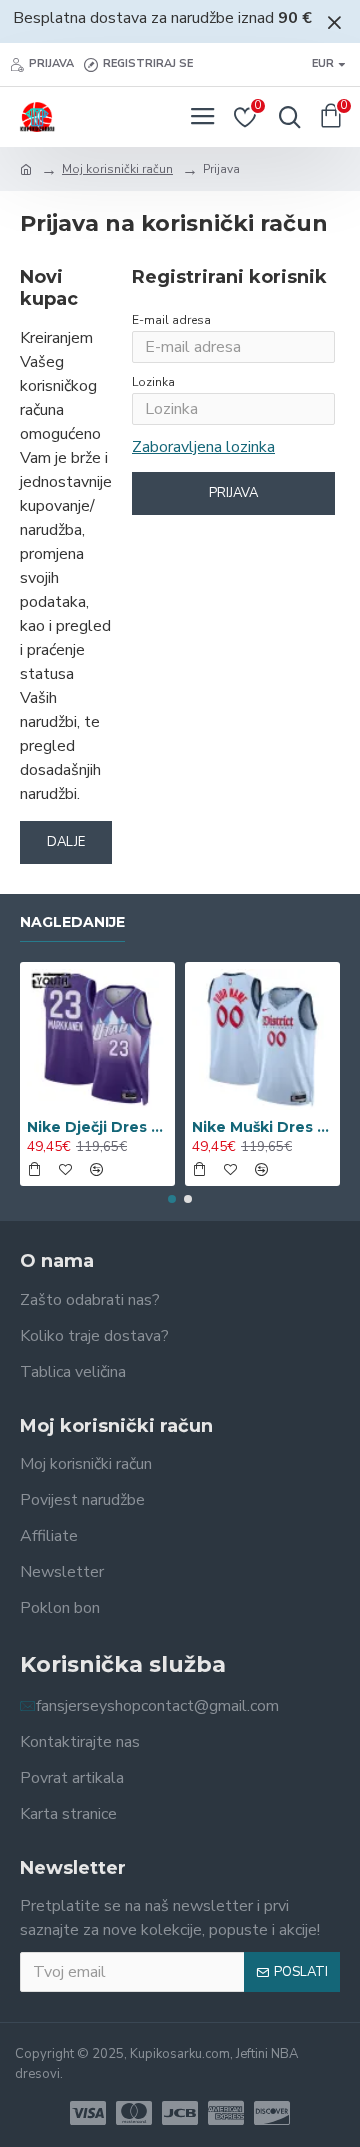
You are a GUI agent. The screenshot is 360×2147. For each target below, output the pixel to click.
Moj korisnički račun (117, 169)
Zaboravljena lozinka (203, 447)
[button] (172, 1199)
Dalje (66, 842)
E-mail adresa (171, 320)
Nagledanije (72, 922)
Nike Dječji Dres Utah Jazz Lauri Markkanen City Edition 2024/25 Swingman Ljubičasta (97, 1127)
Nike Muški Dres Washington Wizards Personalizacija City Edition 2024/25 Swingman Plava (262, 1127)
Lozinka (153, 382)
